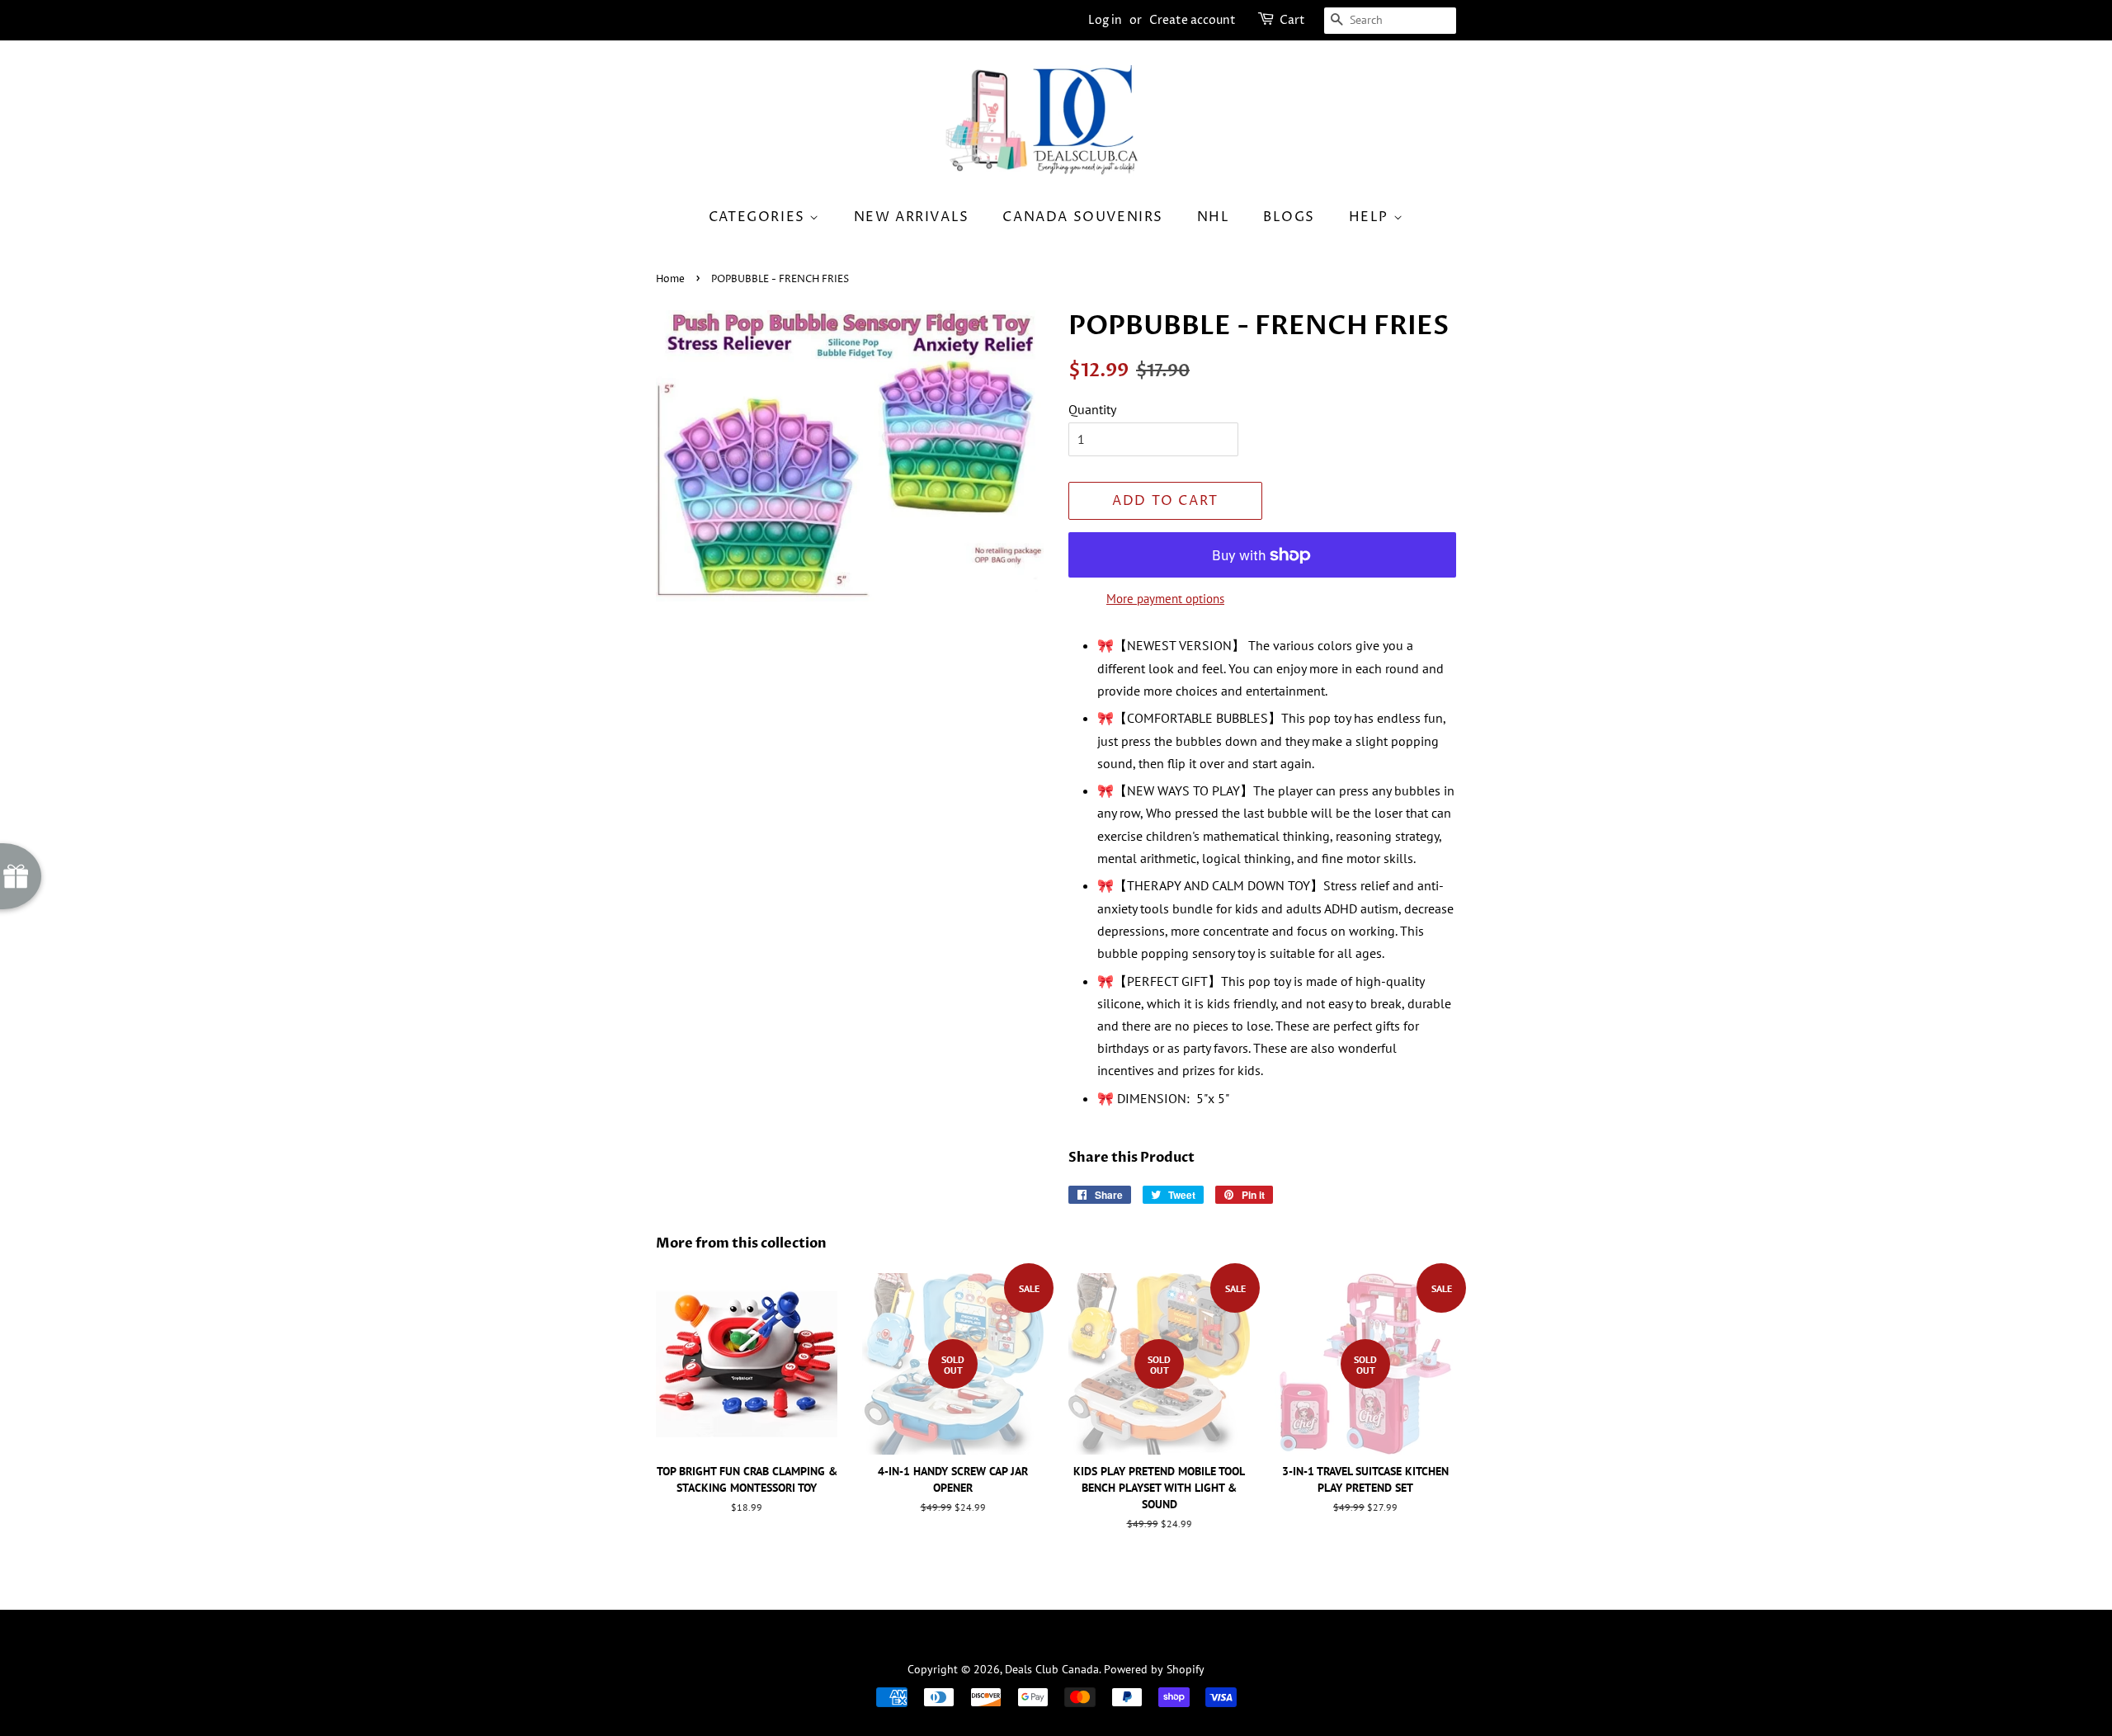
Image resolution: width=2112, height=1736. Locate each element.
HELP (1371, 217)
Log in (1105, 20)
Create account (1193, 20)
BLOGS (1289, 217)
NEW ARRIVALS (912, 217)
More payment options (1165, 599)
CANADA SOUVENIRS (1083, 217)
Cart (1292, 20)
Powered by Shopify (1154, 1669)
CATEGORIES (759, 217)
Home (670, 279)
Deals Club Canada (1052, 1669)
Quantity (1092, 409)
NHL (1214, 217)
